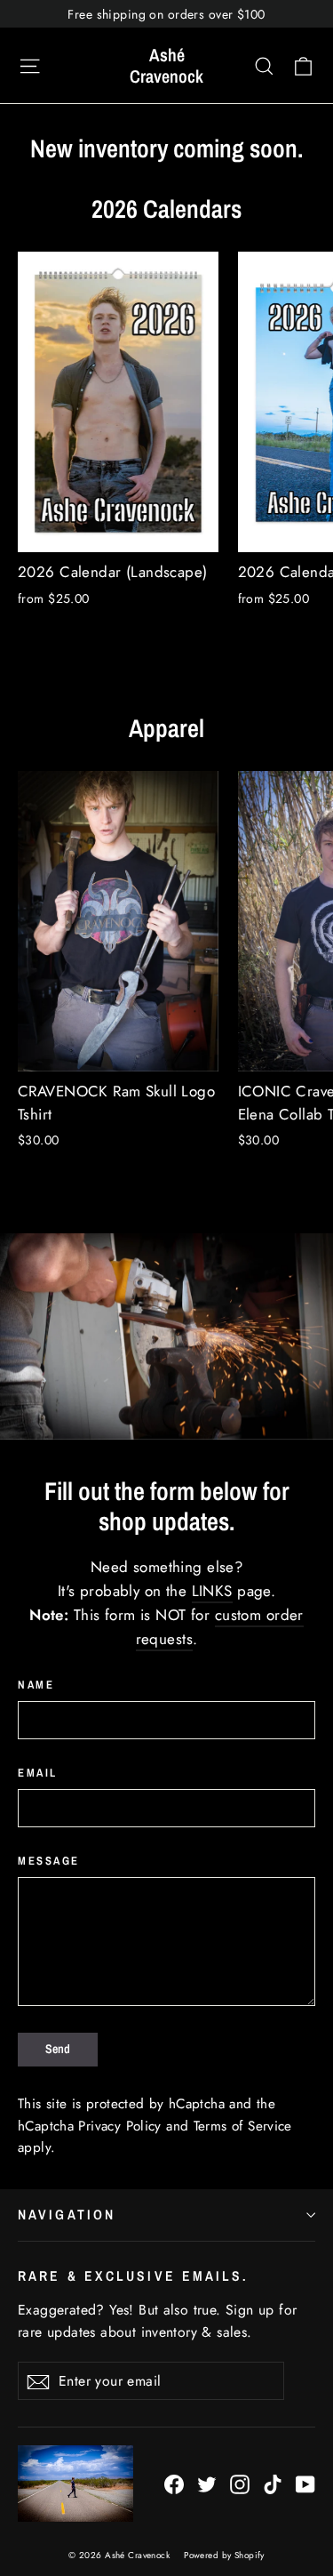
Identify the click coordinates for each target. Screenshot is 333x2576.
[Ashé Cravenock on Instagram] (240, 2483)
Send (58, 2049)
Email (38, 1773)
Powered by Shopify (224, 2555)
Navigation (67, 2215)
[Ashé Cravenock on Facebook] (174, 2483)
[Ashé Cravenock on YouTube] (305, 2483)
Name (36, 1685)
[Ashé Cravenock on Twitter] (207, 2483)
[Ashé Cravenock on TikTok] (273, 2483)
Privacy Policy (119, 2126)
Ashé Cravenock (166, 65)
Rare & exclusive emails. (134, 2276)
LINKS (212, 1591)
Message (49, 1861)
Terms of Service (243, 2126)
